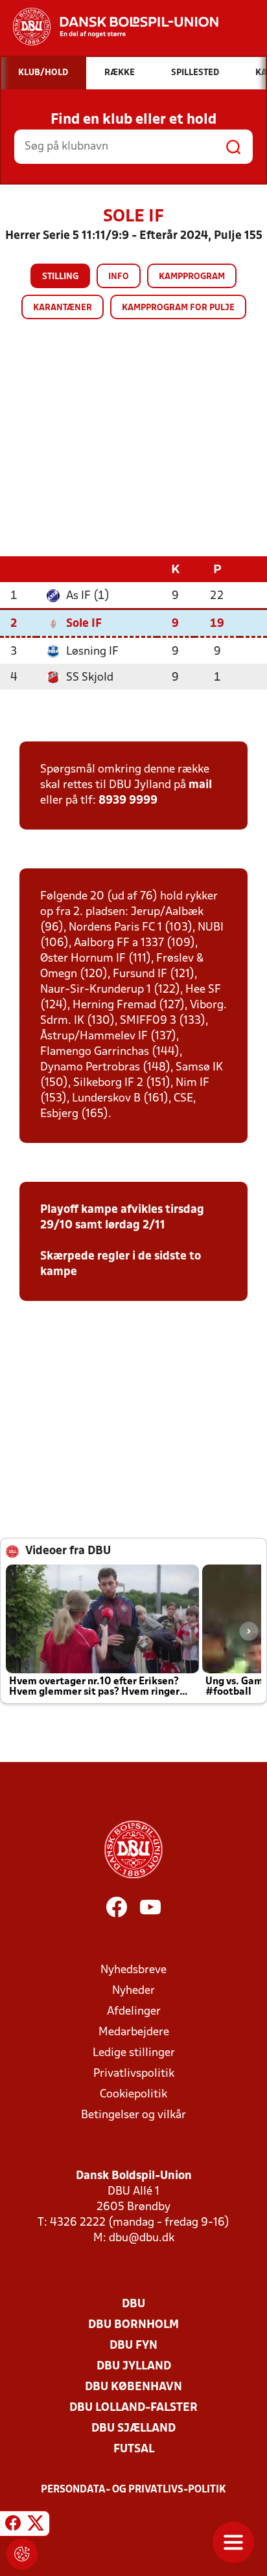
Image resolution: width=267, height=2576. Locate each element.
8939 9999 (128, 801)
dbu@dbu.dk (142, 2238)
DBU (133, 2304)
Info (119, 277)
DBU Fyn (133, 2346)
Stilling (60, 277)
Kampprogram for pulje (178, 308)
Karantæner (63, 308)
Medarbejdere (134, 2032)
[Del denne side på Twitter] (36, 2525)
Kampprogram (192, 277)
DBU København (133, 2387)
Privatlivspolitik (134, 2074)
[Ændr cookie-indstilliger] (22, 2554)
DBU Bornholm (133, 2325)
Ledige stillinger (134, 2053)
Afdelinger (134, 2012)
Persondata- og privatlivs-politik (133, 2490)
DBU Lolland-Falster (133, 2408)
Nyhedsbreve (133, 1970)
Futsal (134, 2449)
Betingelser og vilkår (133, 2115)
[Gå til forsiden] (109, 27)
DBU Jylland (134, 2367)
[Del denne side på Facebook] (13, 2525)
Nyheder (133, 1991)
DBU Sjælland (133, 2429)
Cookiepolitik (133, 2095)
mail (200, 785)
